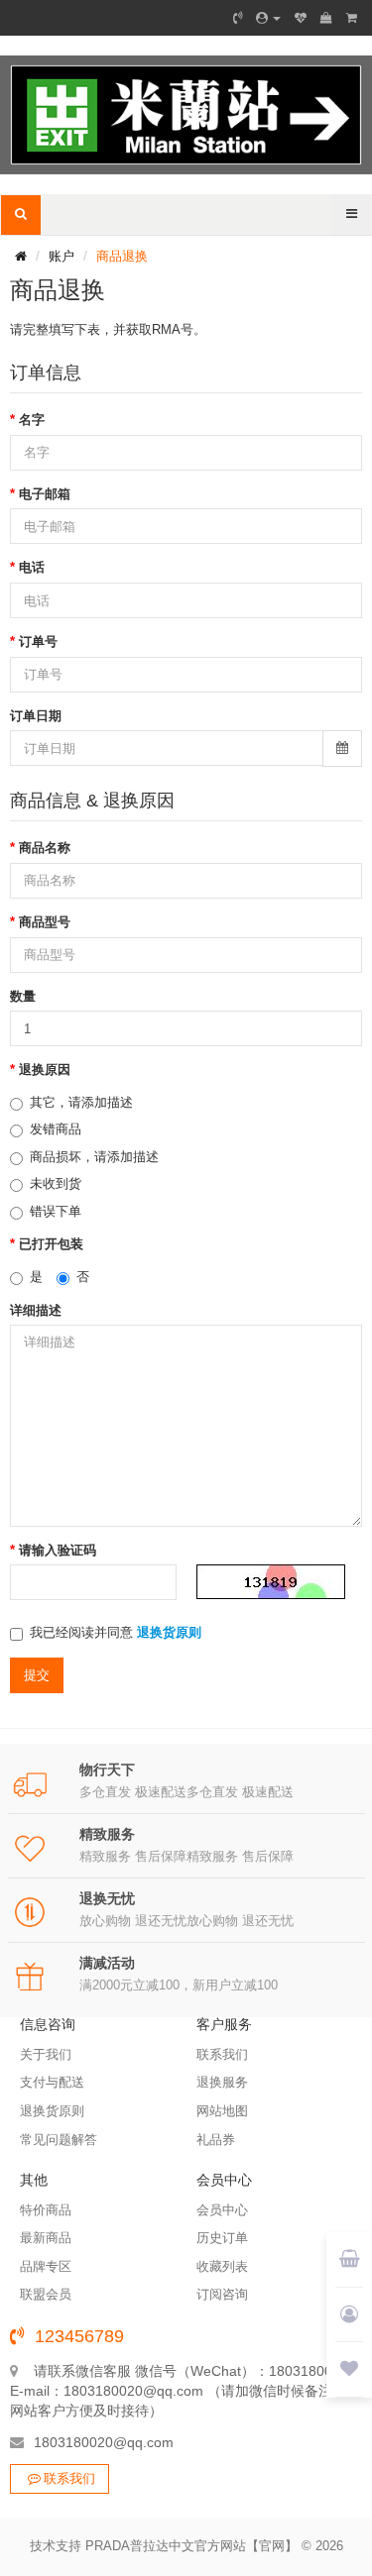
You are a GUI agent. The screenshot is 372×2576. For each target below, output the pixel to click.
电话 (32, 567)
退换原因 (45, 1070)
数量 (23, 996)
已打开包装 (51, 1244)
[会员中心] (268, 18)
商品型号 (45, 922)
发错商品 (56, 1129)
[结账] (352, 18)
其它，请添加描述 (81, 1102)
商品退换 (122, 256)
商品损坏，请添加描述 (94, 1157)
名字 (32, 420)
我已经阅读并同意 (116, 1632)
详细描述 (36, 1310)
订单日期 (36, 716)
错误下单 (56, 1211)
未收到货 (56, 1183)
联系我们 (69, 2478)
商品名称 (45, 848)
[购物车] (326, 18)
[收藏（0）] (301, 18)
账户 (62, 256)
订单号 (38, 642)
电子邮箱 (45, 494)
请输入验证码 (58, 1550)
